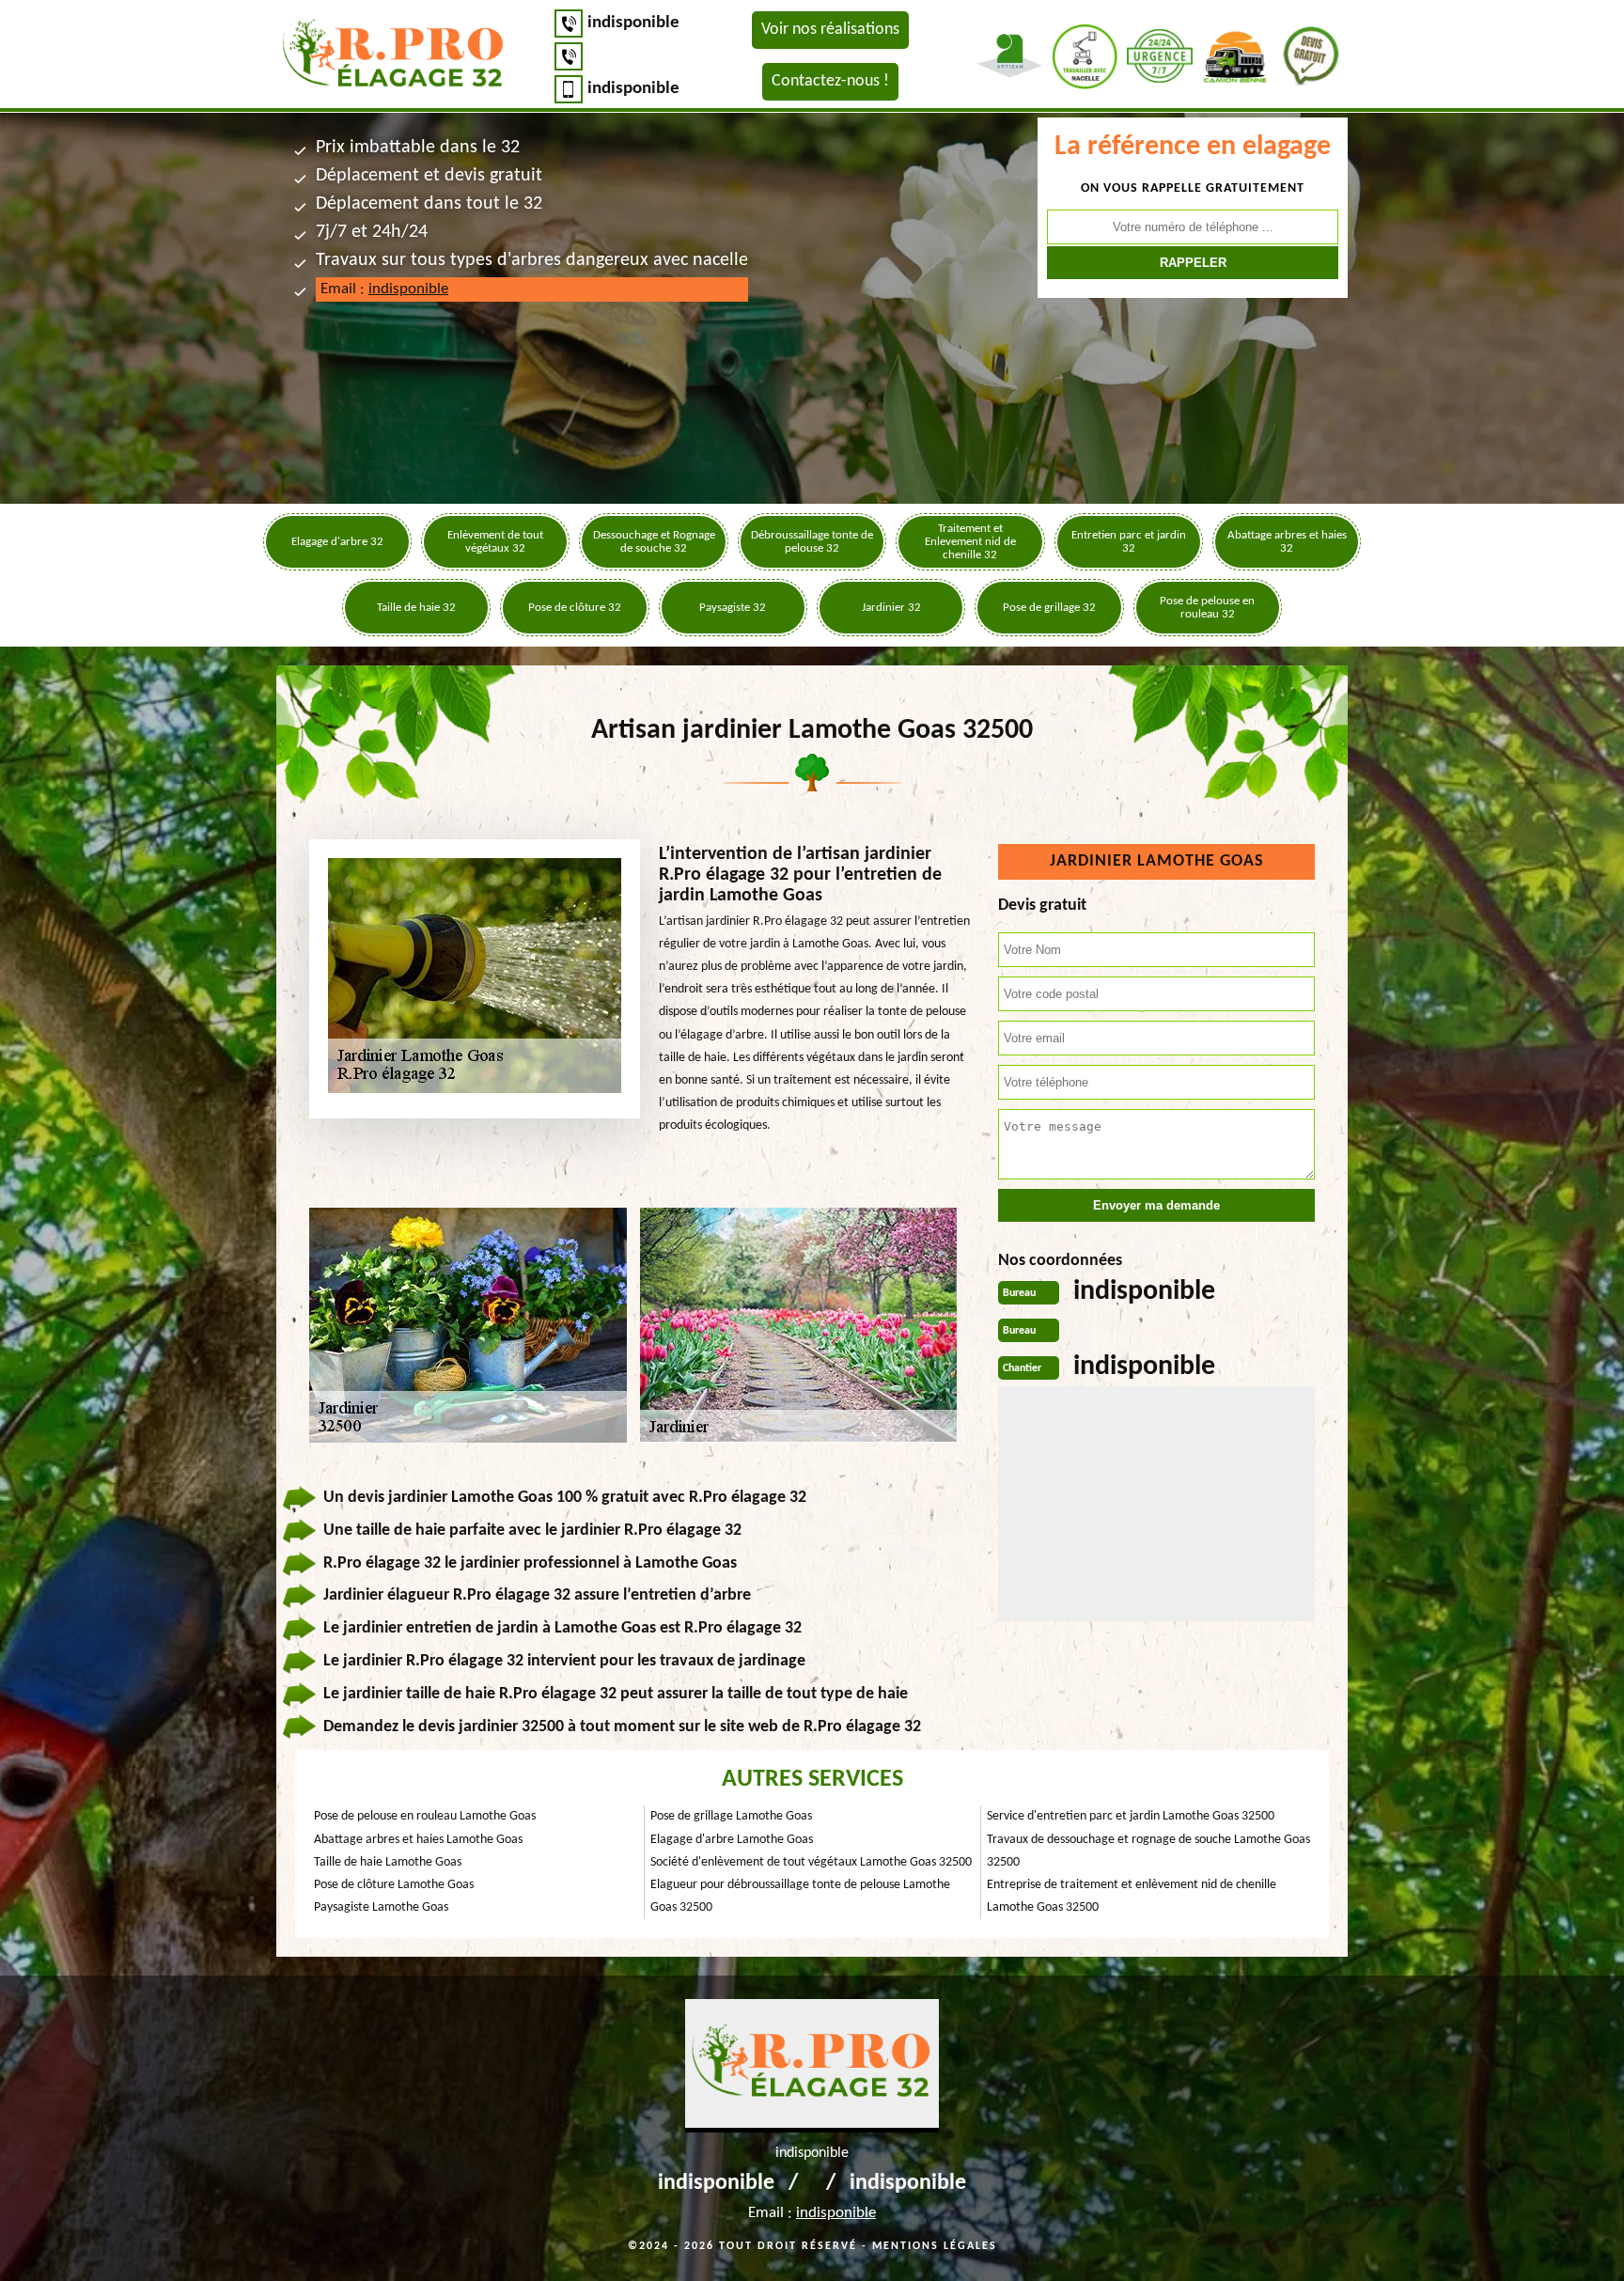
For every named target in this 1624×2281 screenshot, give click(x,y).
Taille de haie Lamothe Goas (388, 1862)
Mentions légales (935, 2246)
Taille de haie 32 (416, 608)
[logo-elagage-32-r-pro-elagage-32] (394, 56)
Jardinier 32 (891, 608)
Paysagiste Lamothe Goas (381, 1907)
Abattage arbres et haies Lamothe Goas (418, 1840)
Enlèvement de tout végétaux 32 (495, 542)
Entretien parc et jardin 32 (1129, 542)
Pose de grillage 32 (1049, 608)
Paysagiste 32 (733, 608)
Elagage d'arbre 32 (337, 542)
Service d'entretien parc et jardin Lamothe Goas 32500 (1131, 1816)
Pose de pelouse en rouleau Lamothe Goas (425, 1816)
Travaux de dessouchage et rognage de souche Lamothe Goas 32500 (1148, 1851)
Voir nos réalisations (830, 30)
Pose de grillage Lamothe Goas (731, 1816)
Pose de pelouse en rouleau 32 (1207, 608)
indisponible (633, 23)
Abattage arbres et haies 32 (1287, 542)
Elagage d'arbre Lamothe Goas (732, 1840)
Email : (384, 289)
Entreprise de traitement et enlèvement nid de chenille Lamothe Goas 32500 (1132, 1896)
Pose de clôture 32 (575, 608)
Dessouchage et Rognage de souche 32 (654, 542)
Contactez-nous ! (830, 81)
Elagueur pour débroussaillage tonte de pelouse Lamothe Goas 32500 (800, 1896)
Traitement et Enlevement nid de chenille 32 (970, 542)
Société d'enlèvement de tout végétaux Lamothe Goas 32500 (811, 1862)
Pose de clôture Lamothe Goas (394, 1885)
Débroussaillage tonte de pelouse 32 (812, 542)
